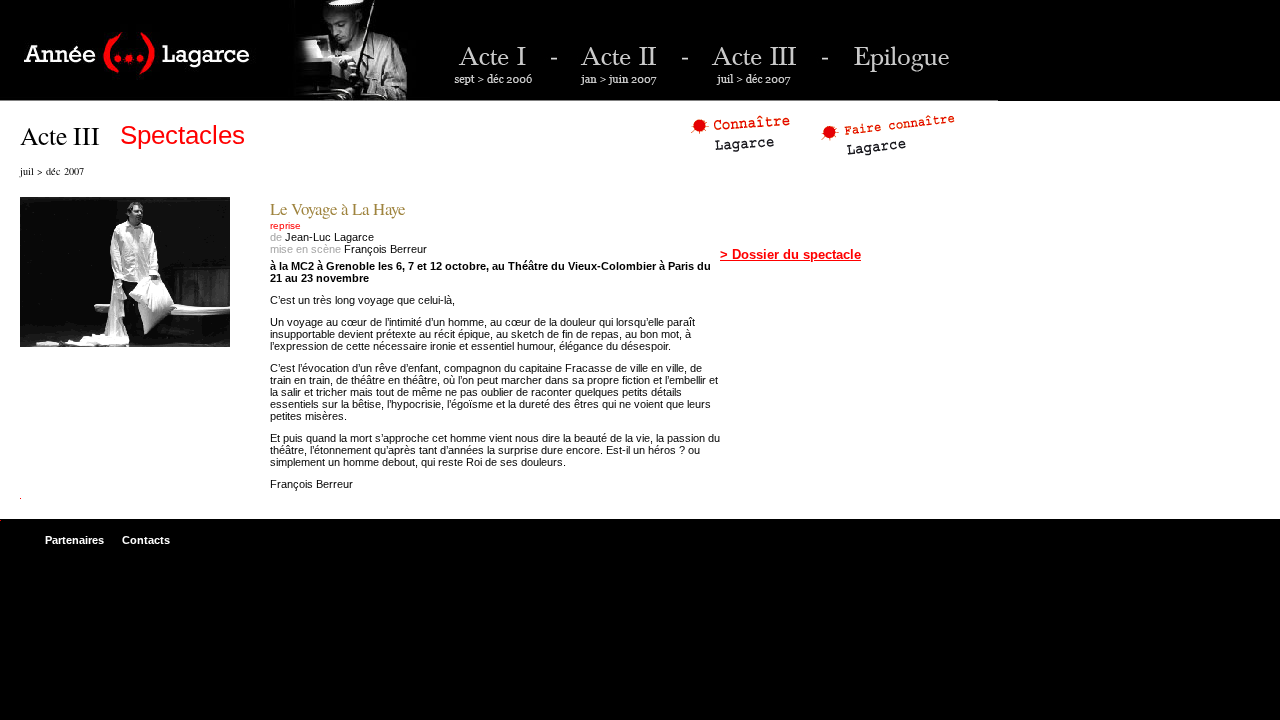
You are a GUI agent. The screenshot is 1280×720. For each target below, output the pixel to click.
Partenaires (74, 540)
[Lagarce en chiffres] (743, 132)
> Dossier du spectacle (790, 254)
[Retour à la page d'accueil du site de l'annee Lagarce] (215, 50)
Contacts (146, 540)
